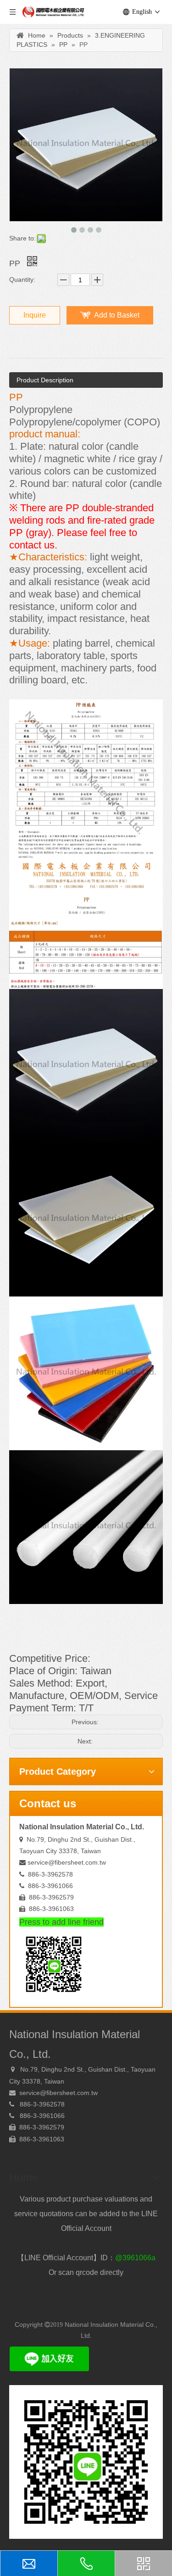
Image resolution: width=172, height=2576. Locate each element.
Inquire (35, 315)
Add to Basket (117, 315)
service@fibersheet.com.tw (67, 1862)
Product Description (45, 380)
